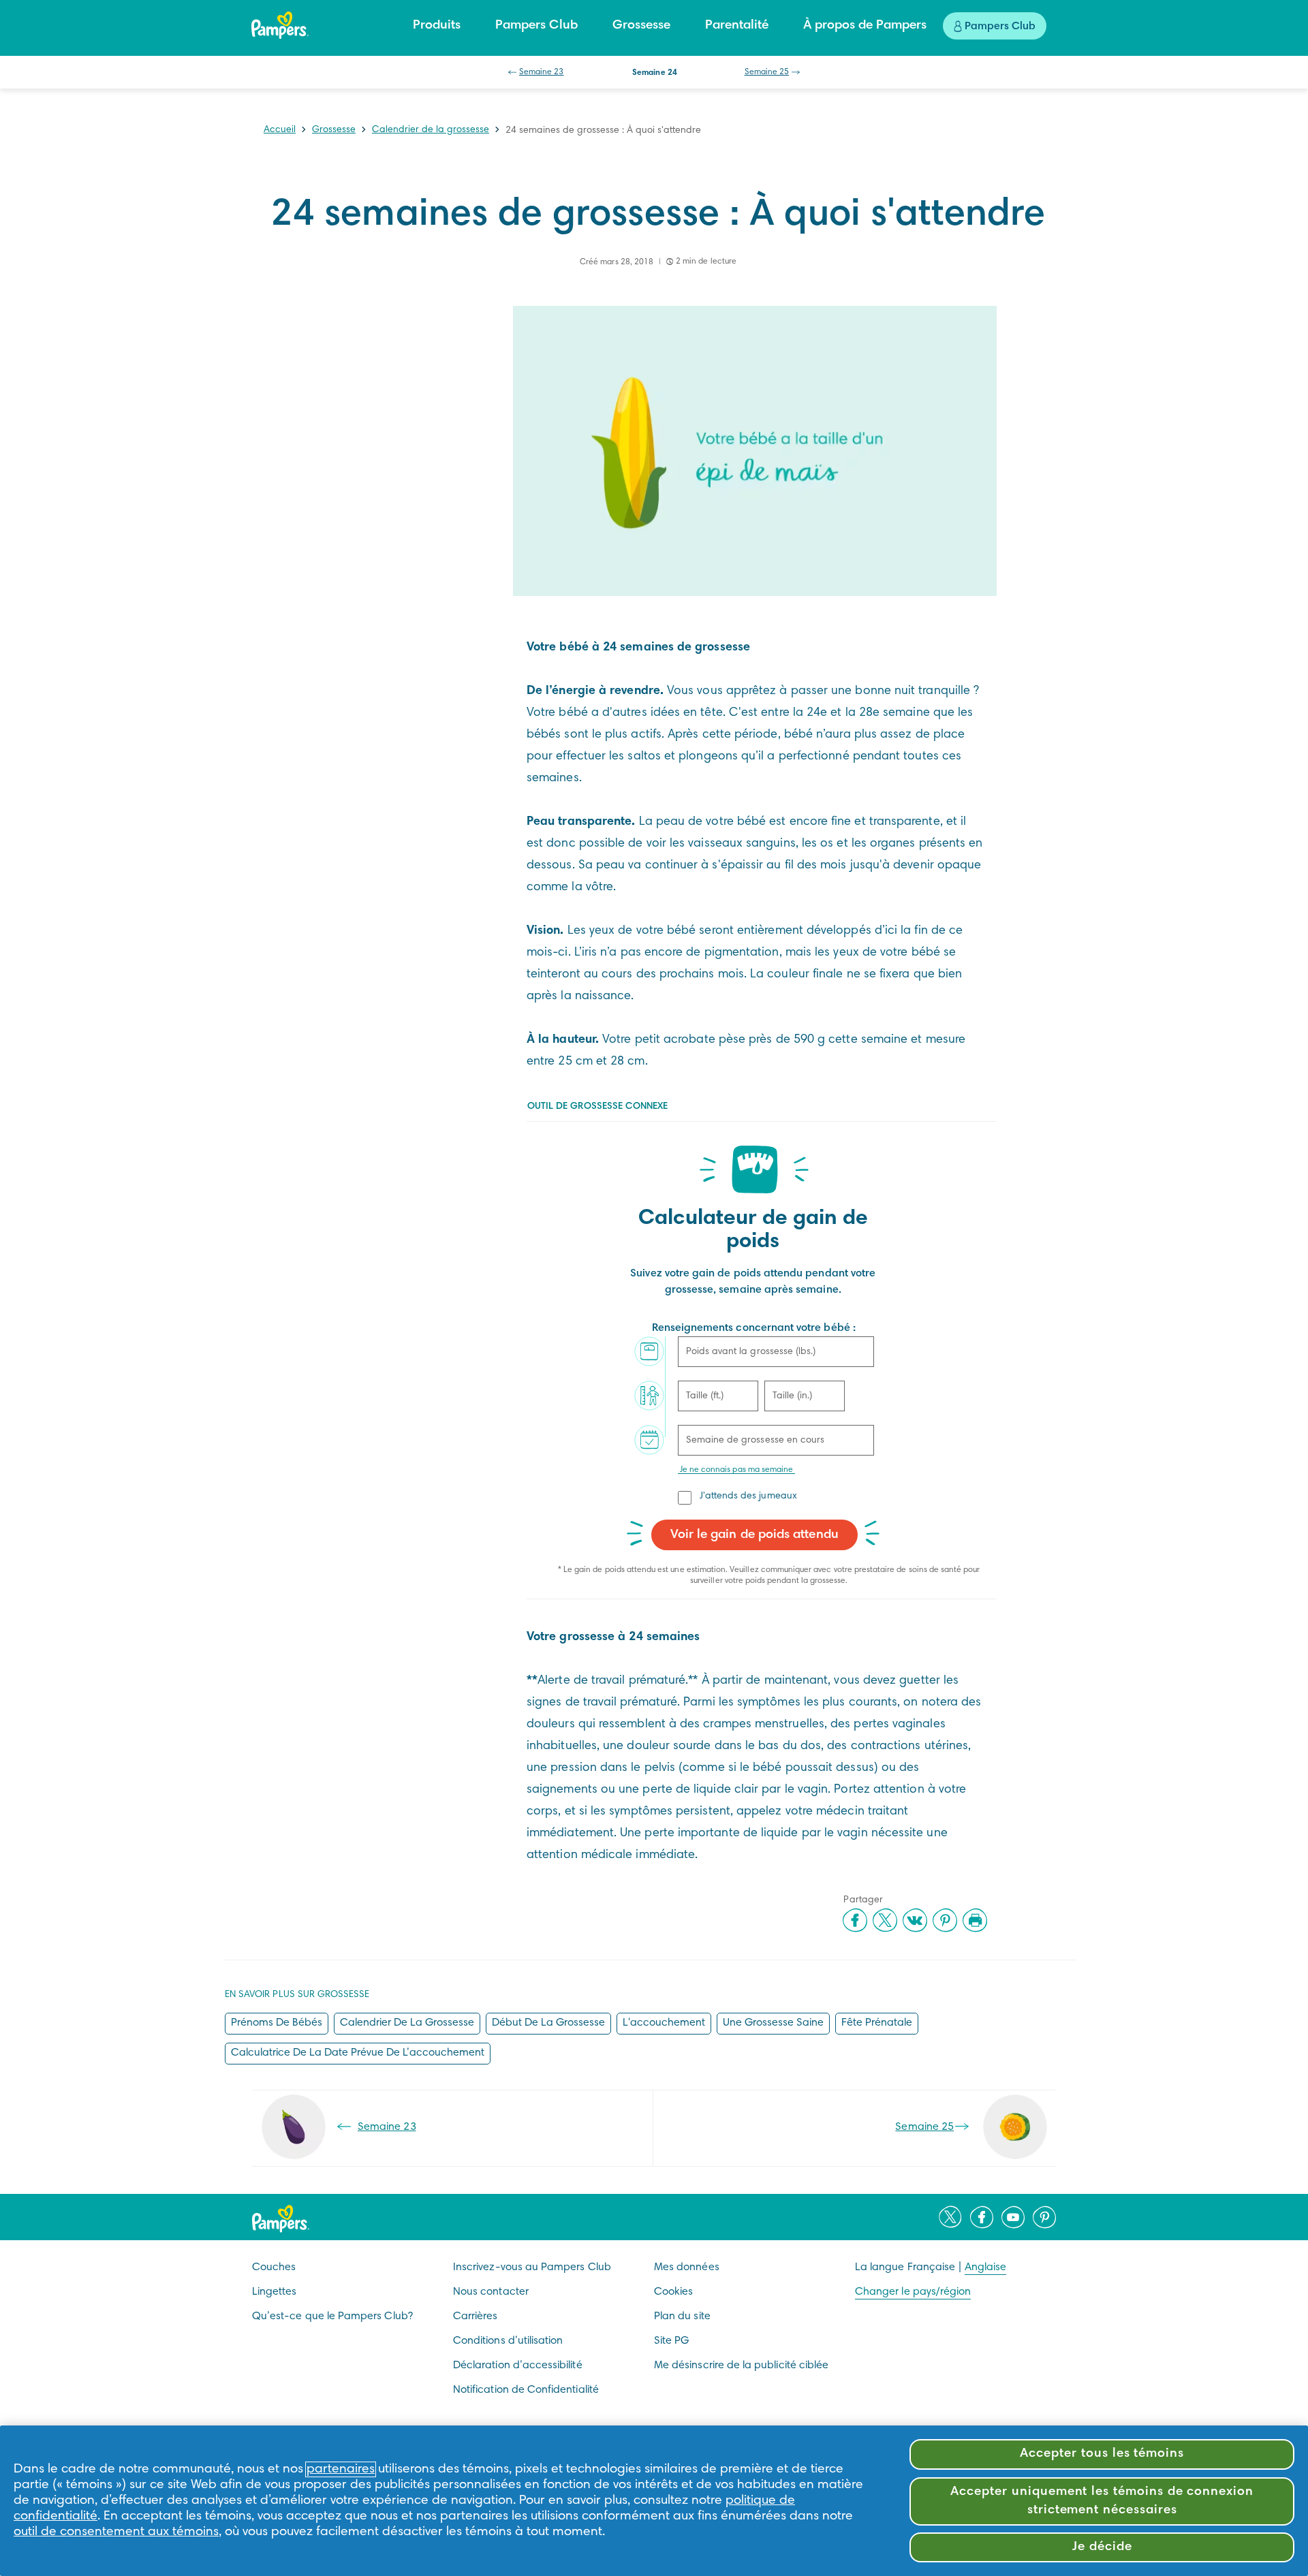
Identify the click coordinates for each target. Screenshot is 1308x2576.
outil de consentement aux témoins (116, 2532)
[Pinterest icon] (1044, 2217)
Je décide (1102, 2547)
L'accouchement (664, 2023)
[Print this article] (975, 1920)
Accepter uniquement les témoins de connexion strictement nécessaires (1102, 2501)
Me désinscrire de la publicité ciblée (741, 2366)
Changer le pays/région (913, 2292)
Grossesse (334, 130)
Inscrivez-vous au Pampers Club (532, 2267)
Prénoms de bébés (277, 2023)
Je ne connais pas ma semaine (737, 1470)
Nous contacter (491, 2292)
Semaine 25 (767, 72)
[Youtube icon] (1013, 2217)
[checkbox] (686, 1497)
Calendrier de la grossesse (431, 130)
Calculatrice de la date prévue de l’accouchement (358, 2053)
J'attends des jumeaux (748, 1496)
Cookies (673, 2292)
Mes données (687, 2267)
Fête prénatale (877, 2023)
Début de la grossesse (548, 2023)
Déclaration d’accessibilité (518, 2366)
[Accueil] (280, 25)
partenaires (341, 2469)
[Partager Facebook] (855, 1920)
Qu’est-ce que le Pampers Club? (332, 2316)
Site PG (671, 2341)
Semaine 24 (655, 73)
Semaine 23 (542, 72)
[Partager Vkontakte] (915, 1920)
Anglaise (985, 2267)
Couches (274, 2267)
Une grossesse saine (773, 2023)
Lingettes (275, 2292)
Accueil (280, 130)
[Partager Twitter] (885, 1920)
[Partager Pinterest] (945, 1920)
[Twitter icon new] (950, 2217)
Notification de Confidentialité (526, 2390)
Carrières (476, 2316)
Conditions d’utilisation (508, 2341)
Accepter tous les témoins (1102, 2454)
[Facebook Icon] (982, 2217)
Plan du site (682, 2316)
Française (932, 2267)
